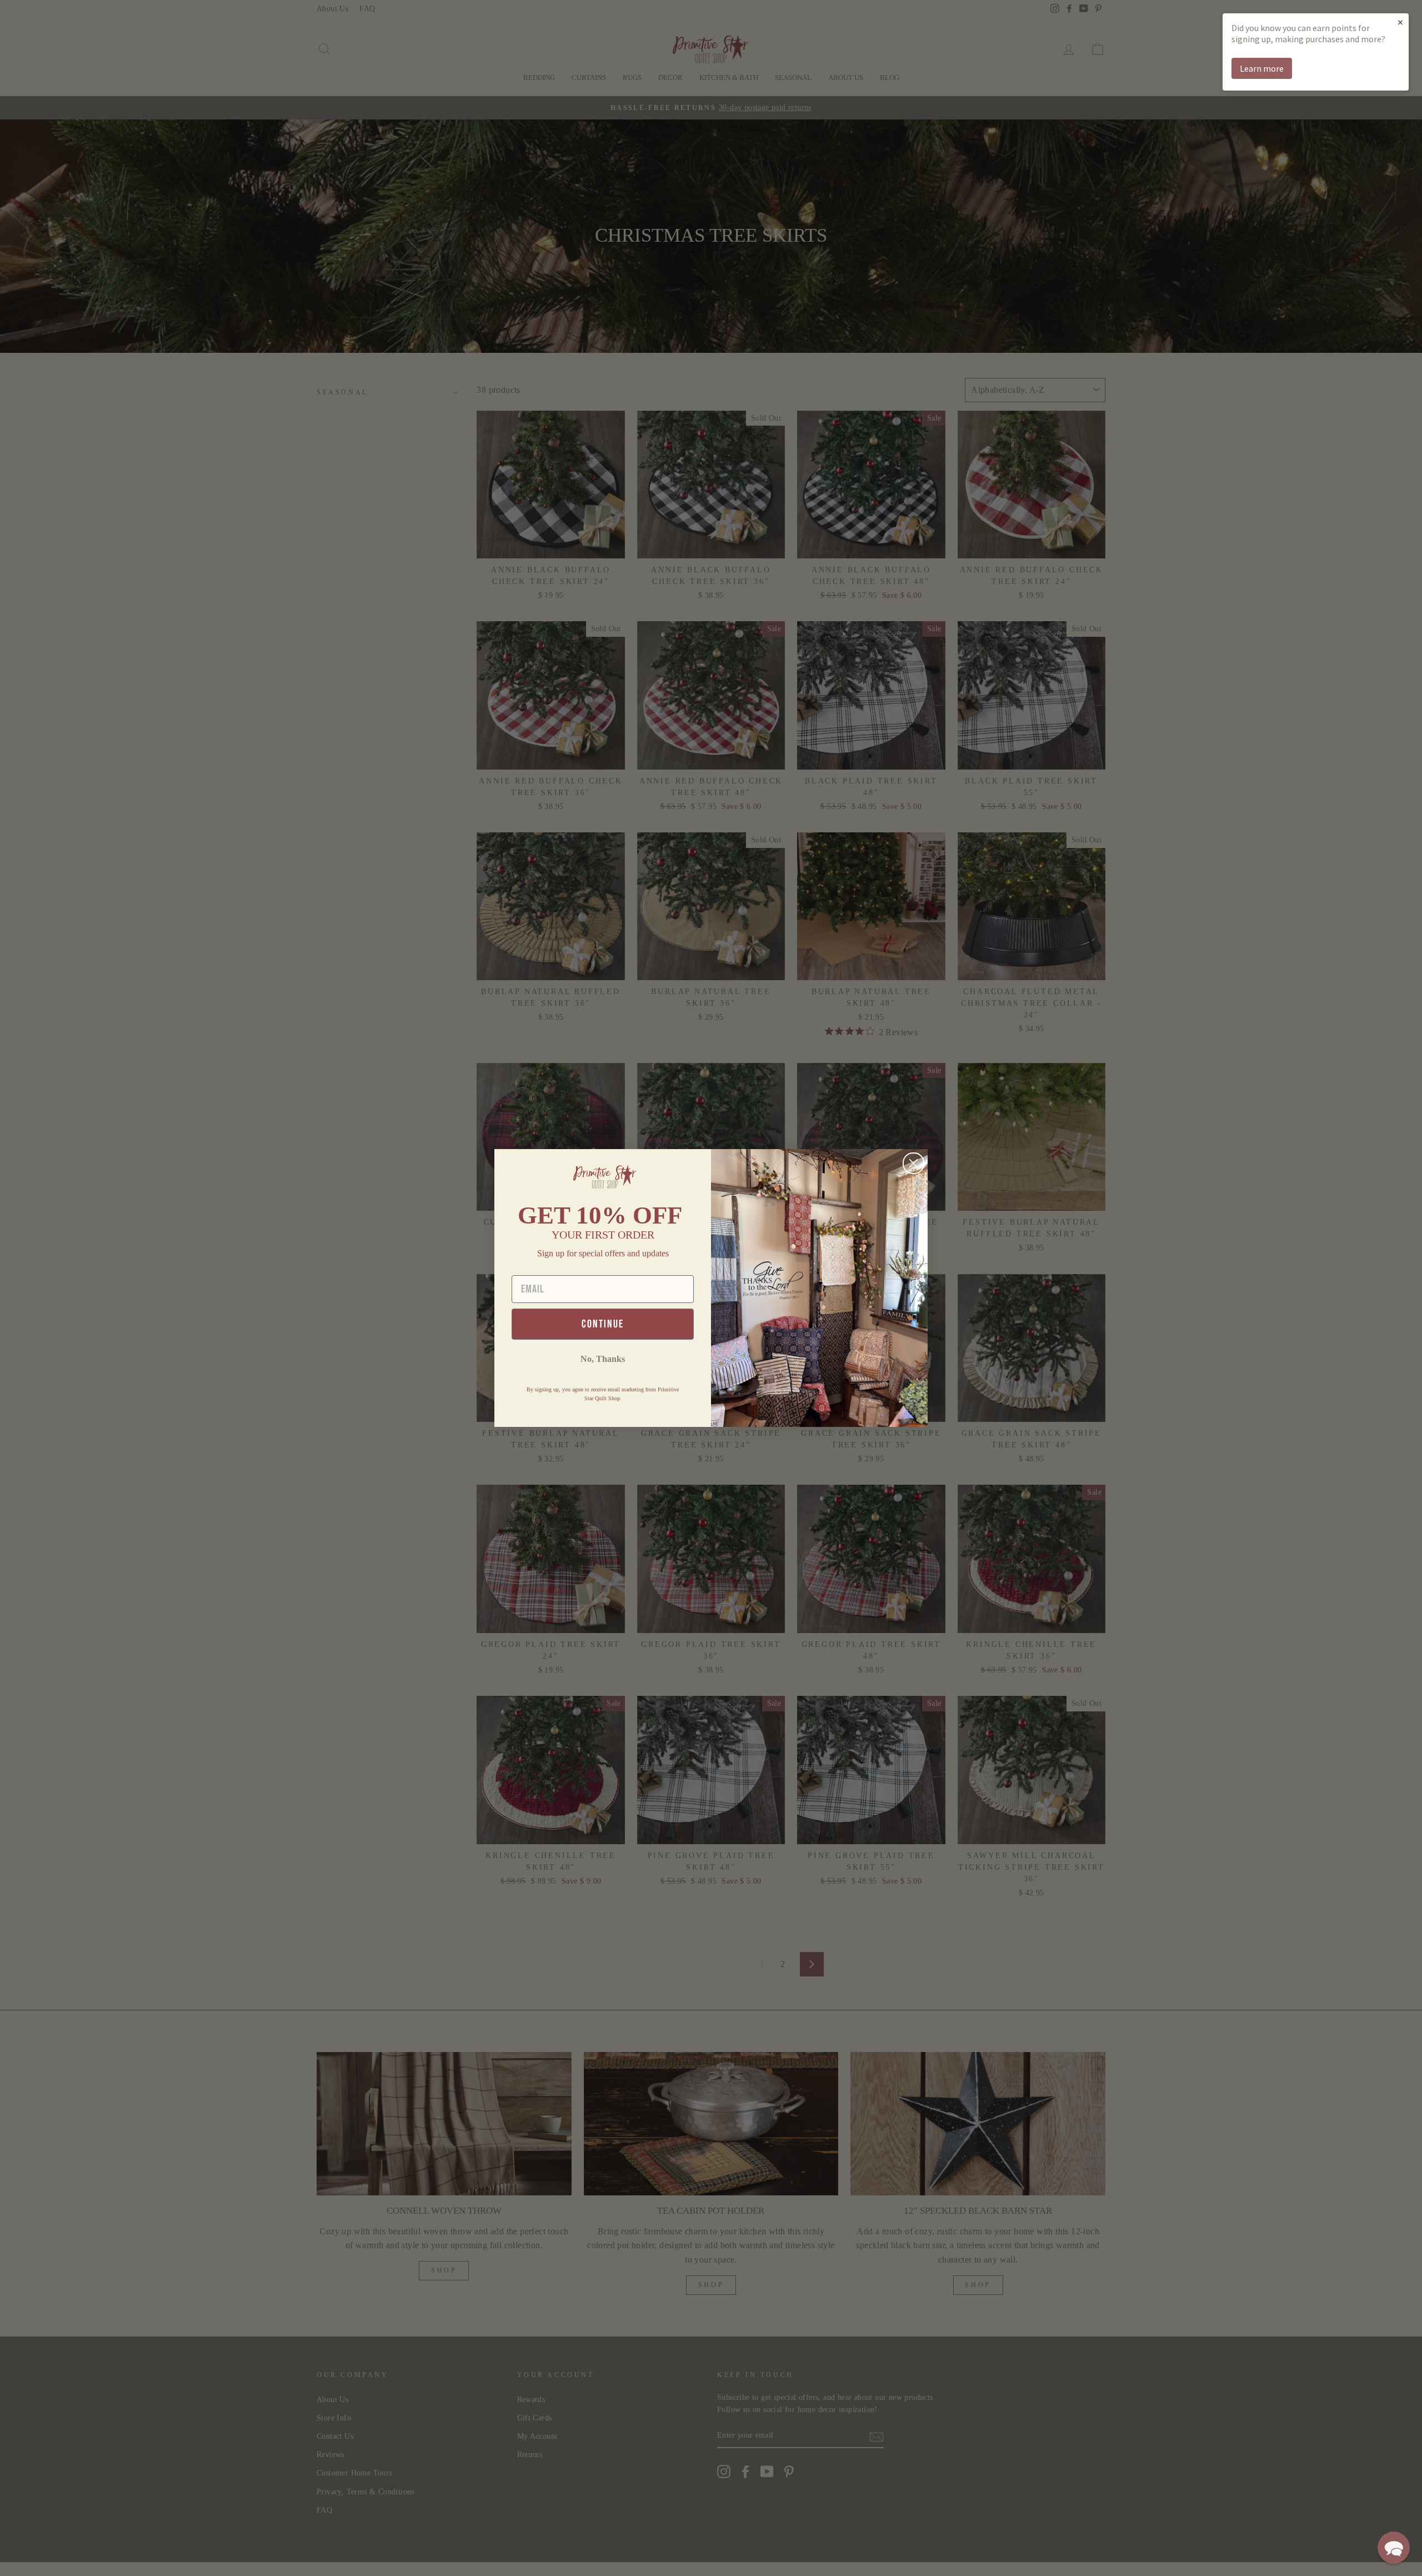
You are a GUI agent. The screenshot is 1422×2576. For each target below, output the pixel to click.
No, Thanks (603, 1359)
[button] (1394, 2548)
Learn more (1262, 68)
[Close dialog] (913, 1163)
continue (603, 1324)
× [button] (1400, 22)
